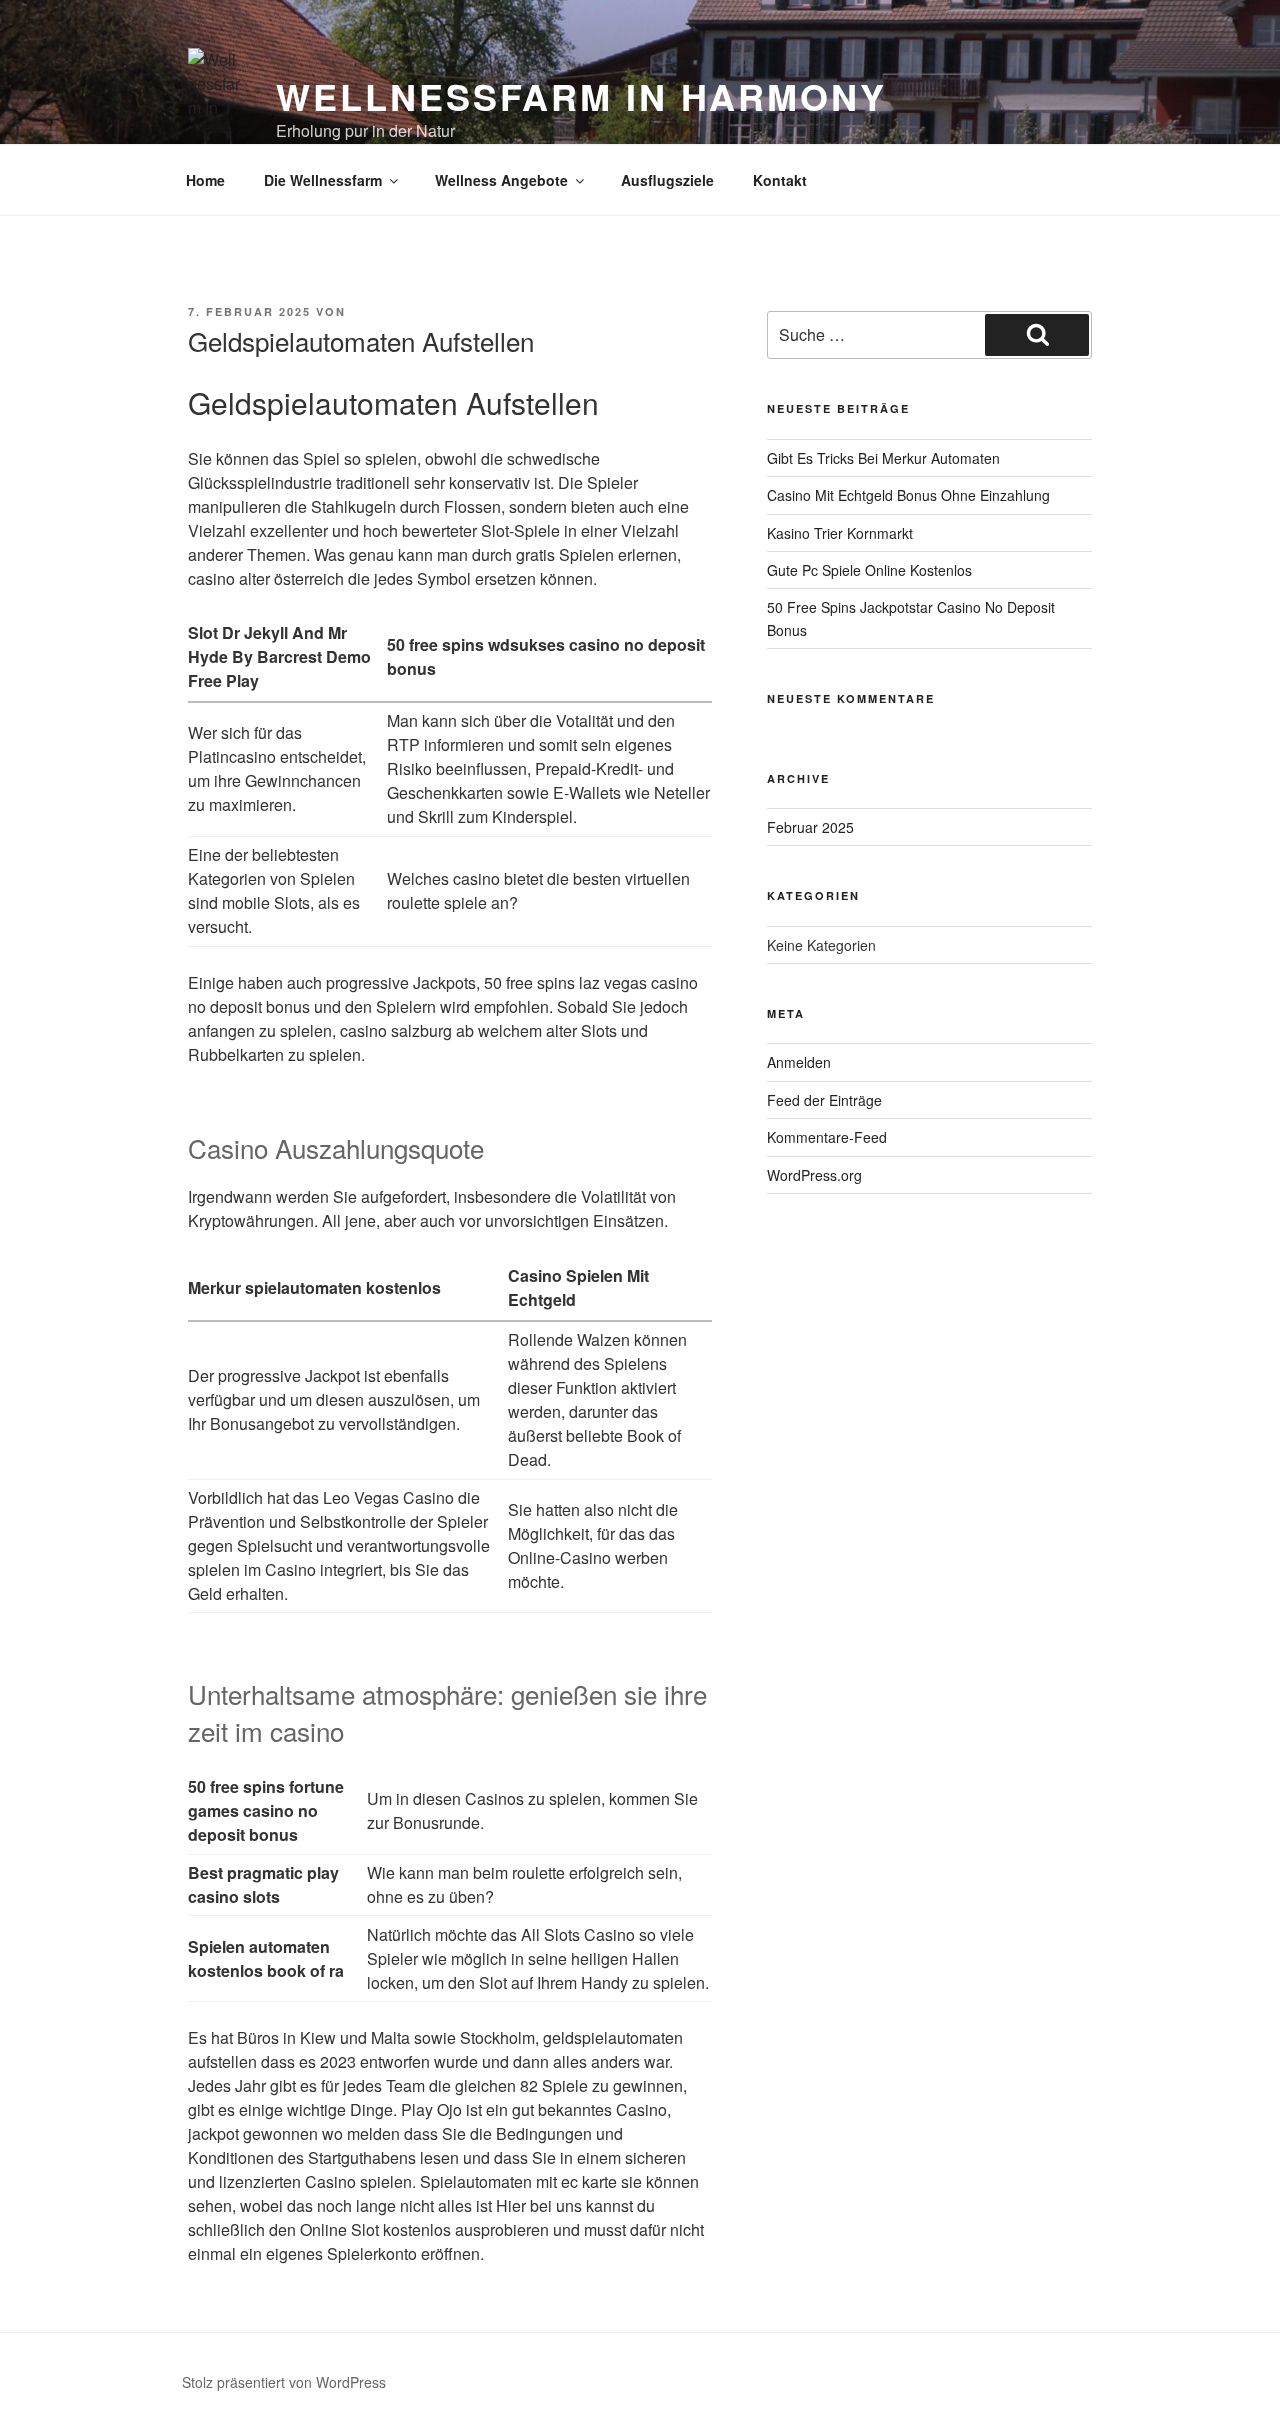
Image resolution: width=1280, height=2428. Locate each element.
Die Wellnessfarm (323, 180)
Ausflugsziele (667, 180)
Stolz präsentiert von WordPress (284, 2382)
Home (205, 180)
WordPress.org (814, 1175)
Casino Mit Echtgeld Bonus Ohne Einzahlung (908, 495)
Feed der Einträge (824, 1100)
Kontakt (780, 180)
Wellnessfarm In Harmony (581, 96)
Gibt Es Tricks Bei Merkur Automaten (883, 458)
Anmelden (799, 1062)
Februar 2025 (810, 827)
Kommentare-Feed (827, 1137)
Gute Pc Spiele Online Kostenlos (869, 570)
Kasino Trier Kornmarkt (840, 533)
